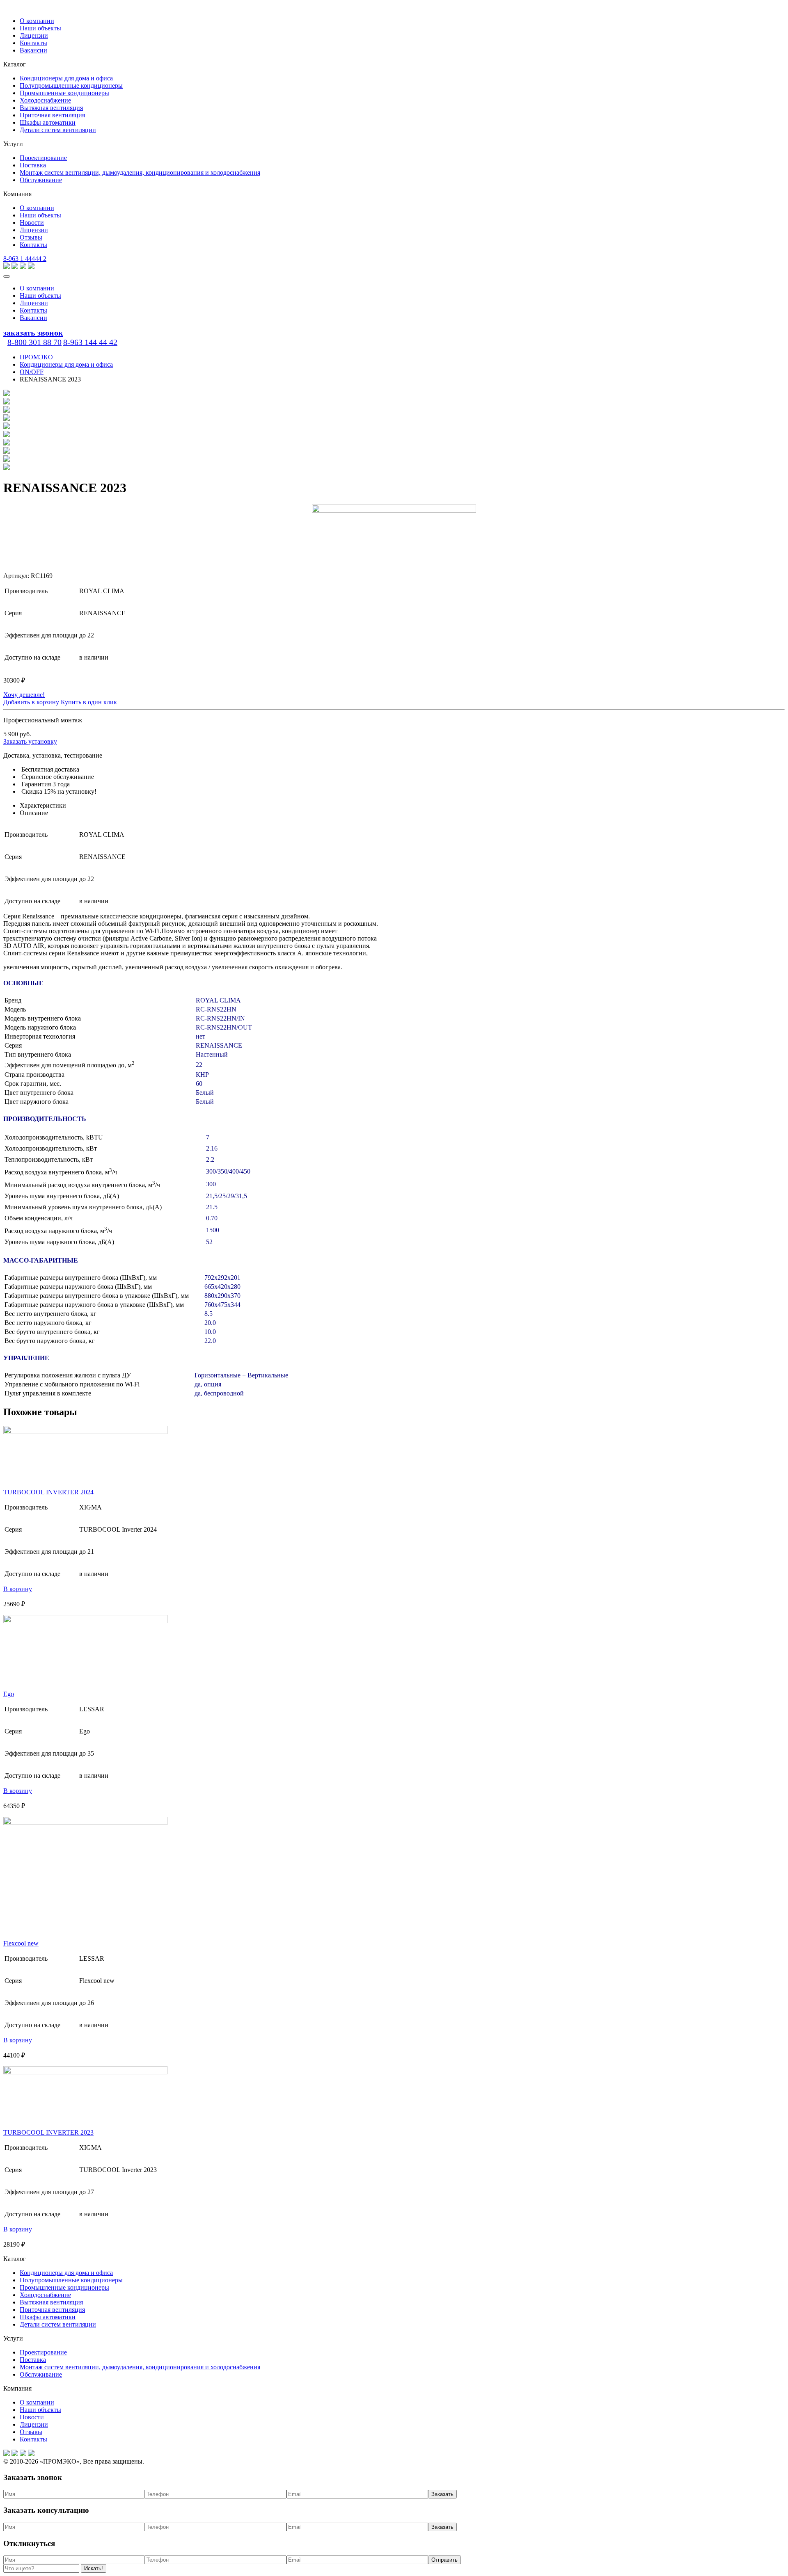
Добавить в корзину (31, 702)
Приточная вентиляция (52, 115)
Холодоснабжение (45, 100)
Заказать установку (30, 741)
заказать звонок (33, 333)
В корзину (18, 1589)
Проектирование (43, 158)
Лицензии (34, 35)
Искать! (94, 2568)
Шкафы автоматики (48, 122)
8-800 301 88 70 (34, 342)
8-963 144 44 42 (90, 342)
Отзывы (31, 237)
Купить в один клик (89, 702)
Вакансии (33, 50)
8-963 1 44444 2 (25, 259)
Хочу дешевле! (24, 695)
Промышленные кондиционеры (64, 93)
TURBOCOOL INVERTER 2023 (48, 2132)
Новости (32, 223)
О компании (37, 21)
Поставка (33, 165)
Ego (9, 1694)
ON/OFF (32, 372)
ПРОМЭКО (36, 357)
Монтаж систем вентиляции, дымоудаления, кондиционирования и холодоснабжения (140, 172)
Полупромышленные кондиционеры (71, 86)
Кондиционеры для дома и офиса (66, 78)
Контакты (33, 43)
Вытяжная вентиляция (51, 108)
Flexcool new (21, 1943)
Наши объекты (40, 28)
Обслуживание (41, 180)
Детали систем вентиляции (58, 130)
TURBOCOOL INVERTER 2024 (48, 1492)
